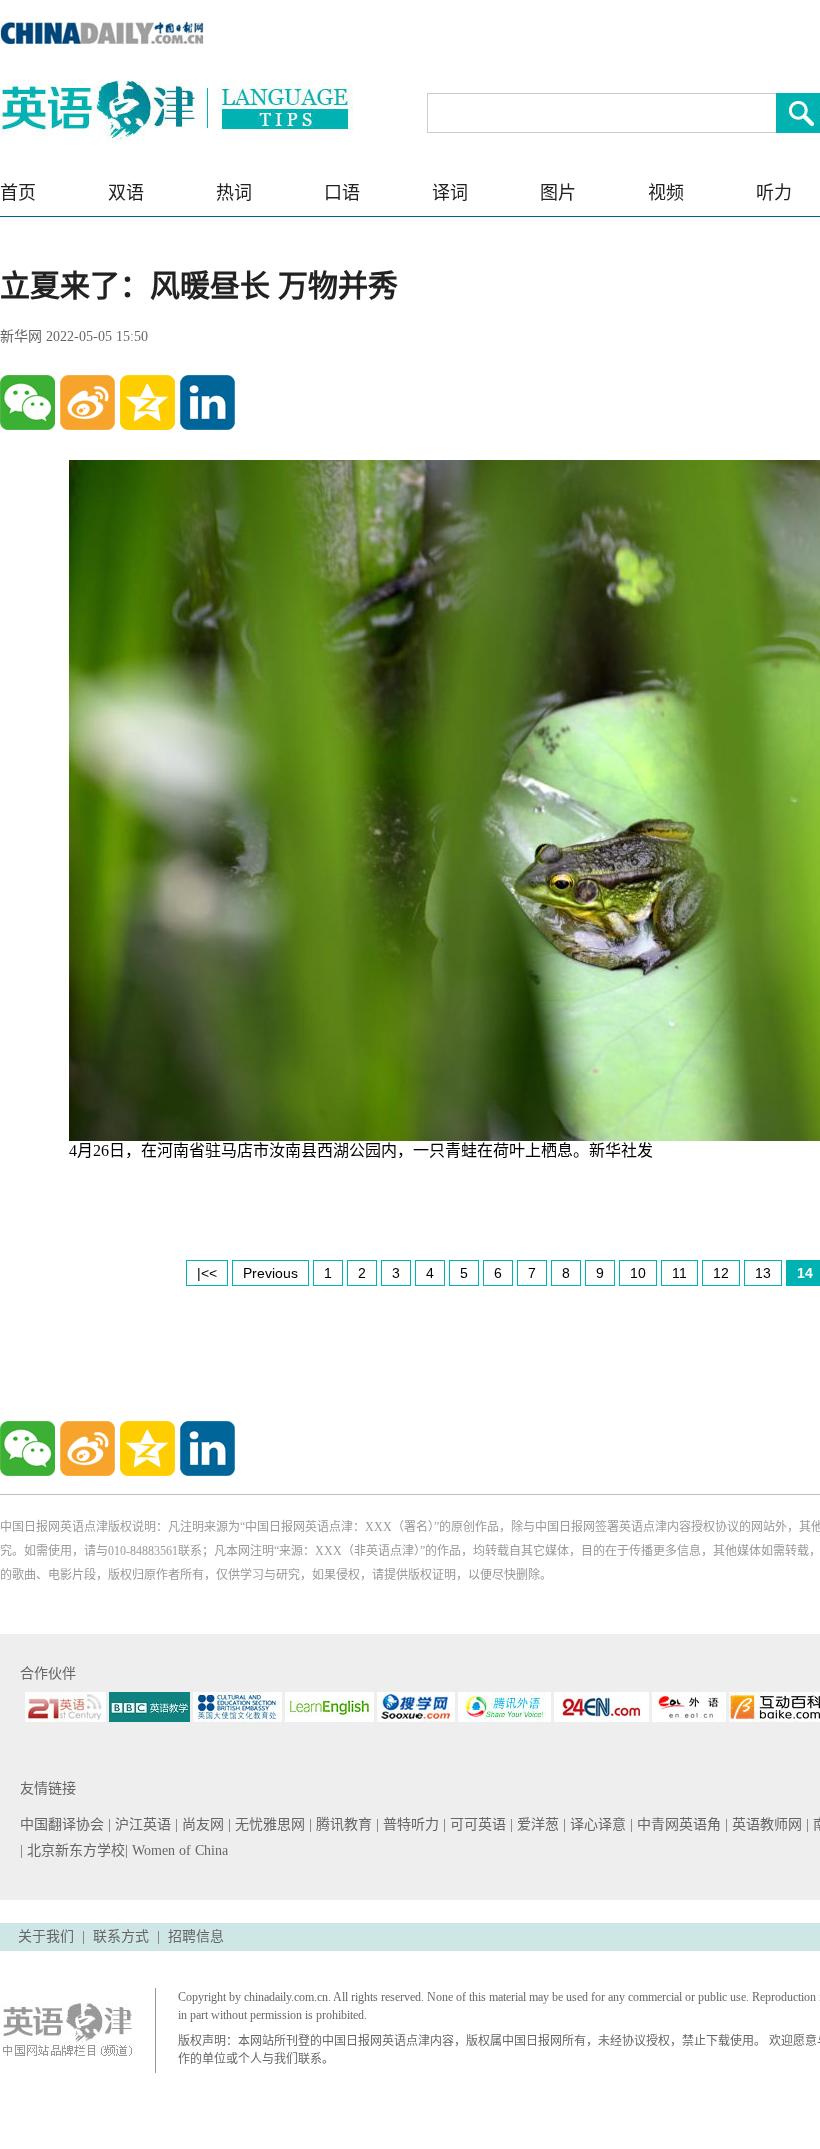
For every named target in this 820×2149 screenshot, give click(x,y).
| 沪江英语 (141, 1824)
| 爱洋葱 (536, 1824)
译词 (450, 193)
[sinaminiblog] (87, 402)
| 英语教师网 (765, 1824)
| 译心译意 (596, 1824)
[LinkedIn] (207, 402)
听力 (774, 193)
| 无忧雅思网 (268, 1824)
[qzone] (147, 402)
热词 (234, 193)
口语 (342, 193)
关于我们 (46, 1936)
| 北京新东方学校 (72, 1850)
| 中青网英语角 (677, 1824)
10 (638, 1273)
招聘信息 (196, 1936)
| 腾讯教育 (342, 1824)
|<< (207, 1273)
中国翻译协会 (64, 1824)
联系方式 (121, 1936)
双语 (126, 193)
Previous (270, 1273)
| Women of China (176, 1850)
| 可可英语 (476, 1824)
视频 (666, 193)
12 (721, 1273)
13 (763, 1273)
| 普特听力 (409, 1824)
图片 (558, 193)
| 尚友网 (201, 1824)
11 (679, 1273)
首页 (18, 193)
